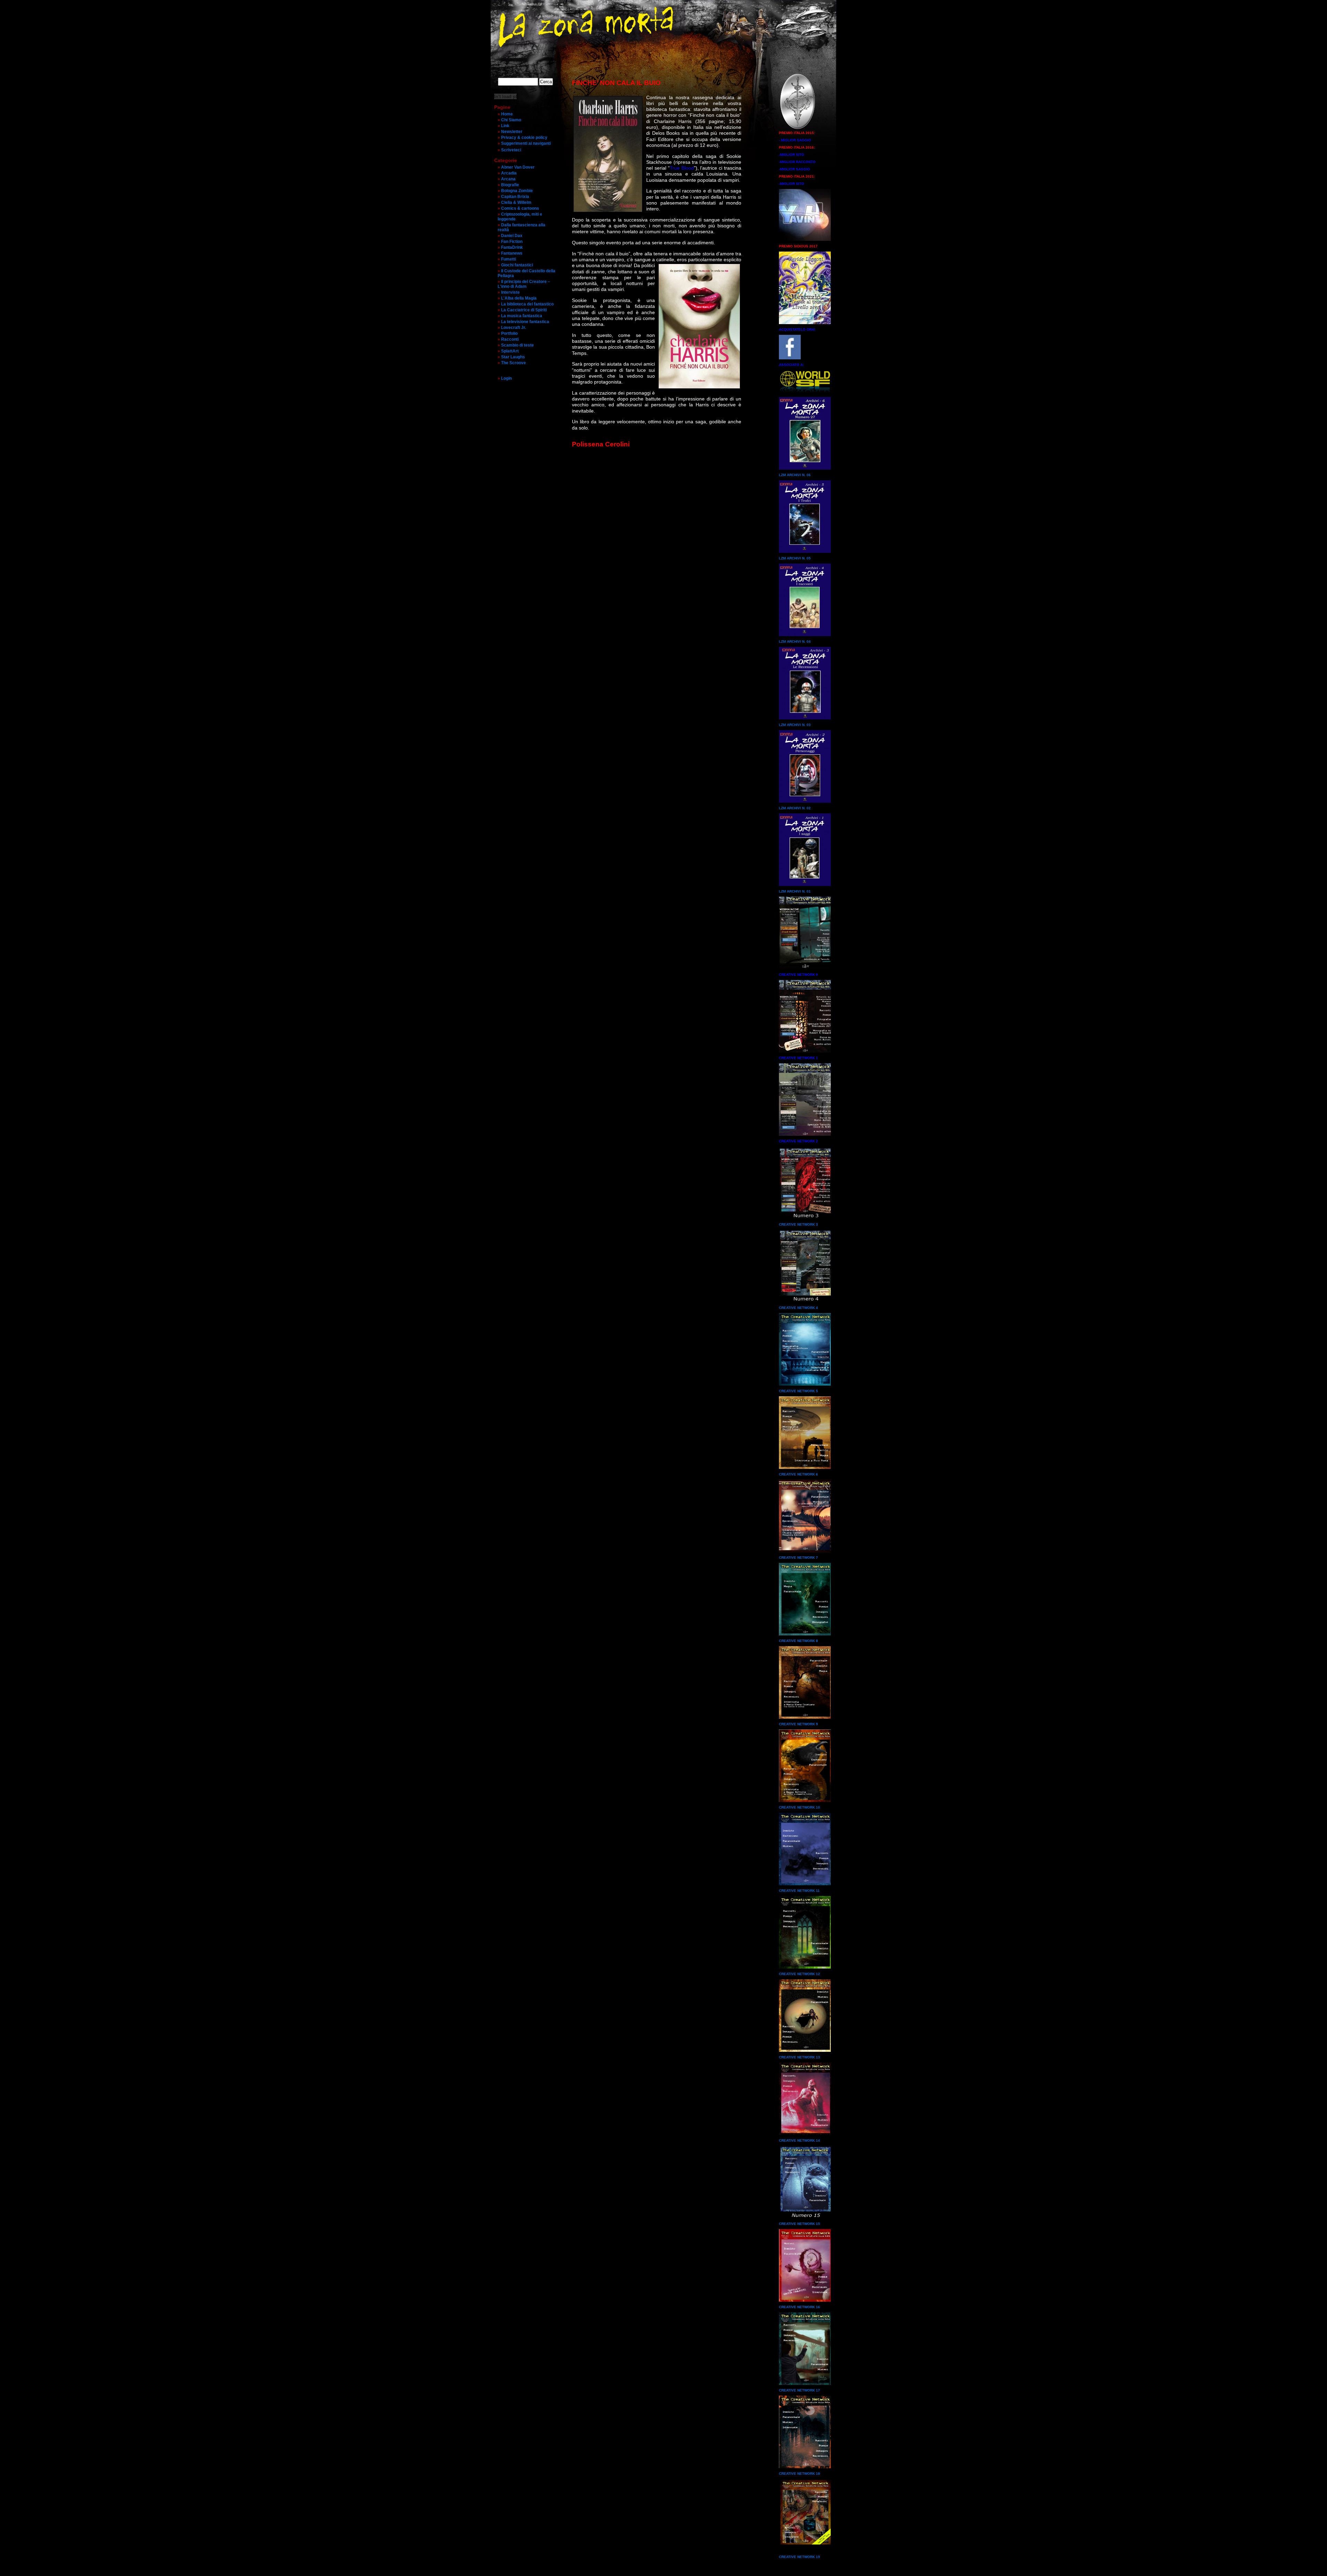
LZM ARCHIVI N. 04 (795, 641)
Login (506, 378)
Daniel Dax (512, 236)
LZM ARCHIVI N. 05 (795, 558)
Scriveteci (511, 150)
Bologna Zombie (517, 191)
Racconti (510, 339)
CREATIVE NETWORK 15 (799, 2224)
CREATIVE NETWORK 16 (799, 2307)
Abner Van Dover (518, 167)
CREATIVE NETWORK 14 (799, 2140)
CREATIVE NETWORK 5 (798, 1391)
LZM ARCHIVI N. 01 (795, 891)
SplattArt (510, 351)
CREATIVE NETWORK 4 (798, 1308)
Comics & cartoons (520, 208)
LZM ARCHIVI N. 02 (795, 808)
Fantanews (512, 253)
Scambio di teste (517, 345)
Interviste (510, 292)
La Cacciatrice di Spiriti (524, 310)
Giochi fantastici (517, 265)
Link (505, 126)
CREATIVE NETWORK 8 (798, 1641)
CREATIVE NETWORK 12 (799, 1974)
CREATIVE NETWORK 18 (799, 2474)
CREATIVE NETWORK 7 (798, 1558)
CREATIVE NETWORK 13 (799, 2057)
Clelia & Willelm (516, 202)
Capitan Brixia (515, 197)
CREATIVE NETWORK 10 (799, 1807)
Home (507, 114)
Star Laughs (513, 357)
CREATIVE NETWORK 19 (799, 2557)
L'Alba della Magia (519, 298)
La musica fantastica (522, 316)
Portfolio (509, 333)
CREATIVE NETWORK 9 (798, 1724)
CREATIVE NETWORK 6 (798, 1474)
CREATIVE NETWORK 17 (799, 2390)
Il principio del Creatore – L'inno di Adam (524, 284)
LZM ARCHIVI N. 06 (795, 475)
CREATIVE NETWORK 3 (798, 1224)
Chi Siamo (511, 120)
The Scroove (514, 363)
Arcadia (509, 173)
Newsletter (512, 132)
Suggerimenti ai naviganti (526, 143)
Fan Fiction (512, 242)
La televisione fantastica (525, 322)
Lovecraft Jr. (514, 328)
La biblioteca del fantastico (527, 304)
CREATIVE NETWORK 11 (799, 1891)
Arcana (508, 179)
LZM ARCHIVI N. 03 (795, 725)
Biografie (510, 185)
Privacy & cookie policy (524, 138)
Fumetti (509, 259)
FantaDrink (512, 247)
